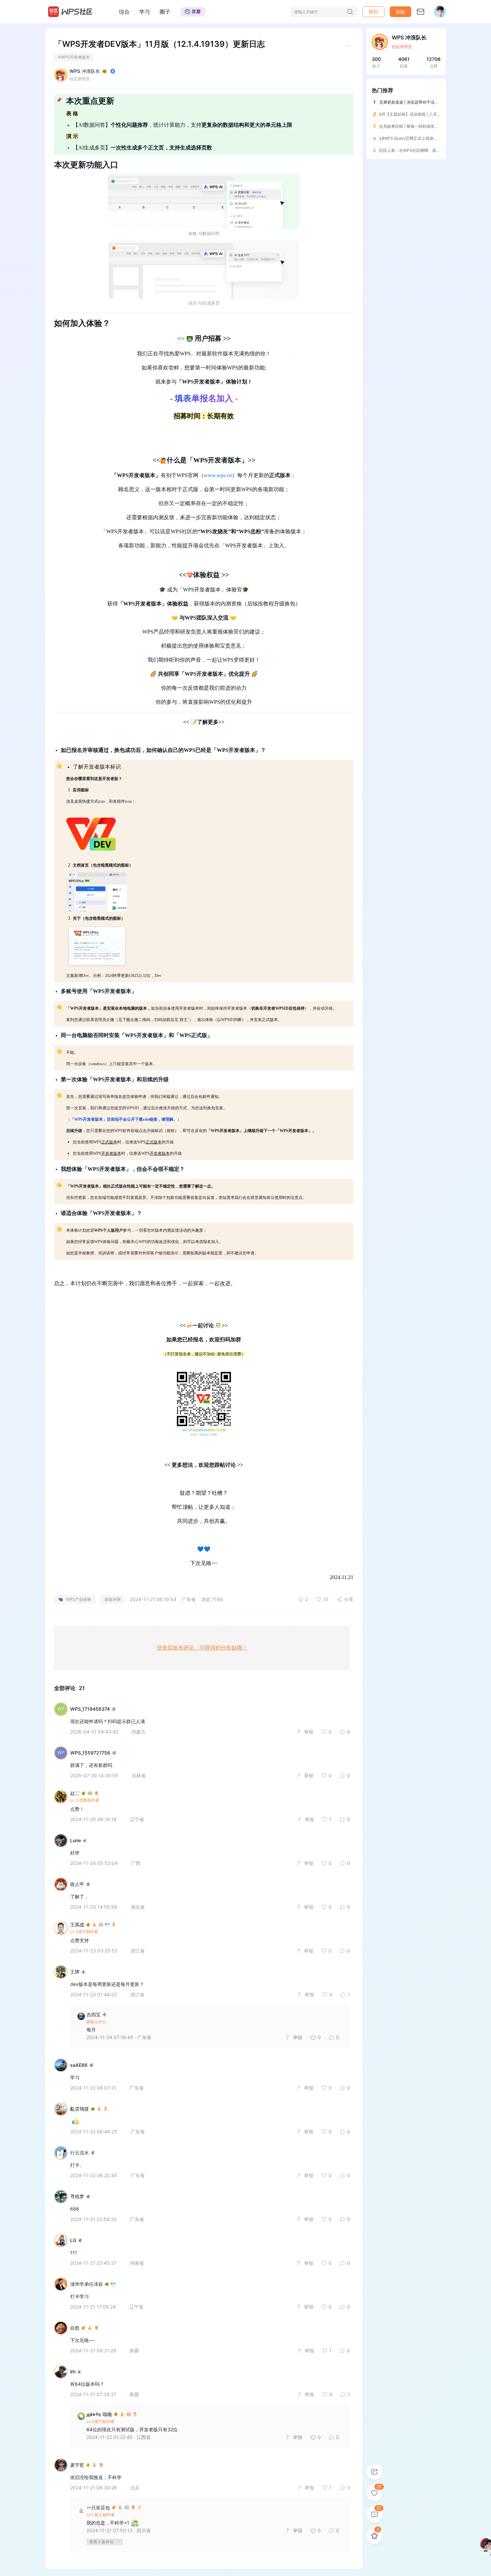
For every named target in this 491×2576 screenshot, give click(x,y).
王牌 (75, 1972)
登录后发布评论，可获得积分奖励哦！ (202, 1648)
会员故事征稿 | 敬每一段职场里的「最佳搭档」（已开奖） (431, 126)
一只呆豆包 (98, 2508)
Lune (75, 1840)
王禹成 (77, 1925)
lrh (73, 2372)
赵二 (75, 1793)
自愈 (75, 2328)
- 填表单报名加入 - (204, 398)
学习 (145, 12)
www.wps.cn (218, 475)
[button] (400, 12)
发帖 (400, 12)
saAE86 (79, 2065)
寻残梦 (77, 2197)
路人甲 (77, 1884)
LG (73, 2240)
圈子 (165, 12)
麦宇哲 (77, 2465)
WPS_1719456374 (90, 1709)
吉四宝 (94, 2014)
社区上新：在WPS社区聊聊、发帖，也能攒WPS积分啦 (428, 150)
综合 (124, 12)
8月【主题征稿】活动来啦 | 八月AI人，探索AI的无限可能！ (432, 114)
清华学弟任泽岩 (87, 2284)
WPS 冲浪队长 (85, 71)
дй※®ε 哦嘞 (99, 2414)
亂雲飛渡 (79, 2109)
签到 (373, 12)
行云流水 (79, 2153)
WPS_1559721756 (90, 1753)
